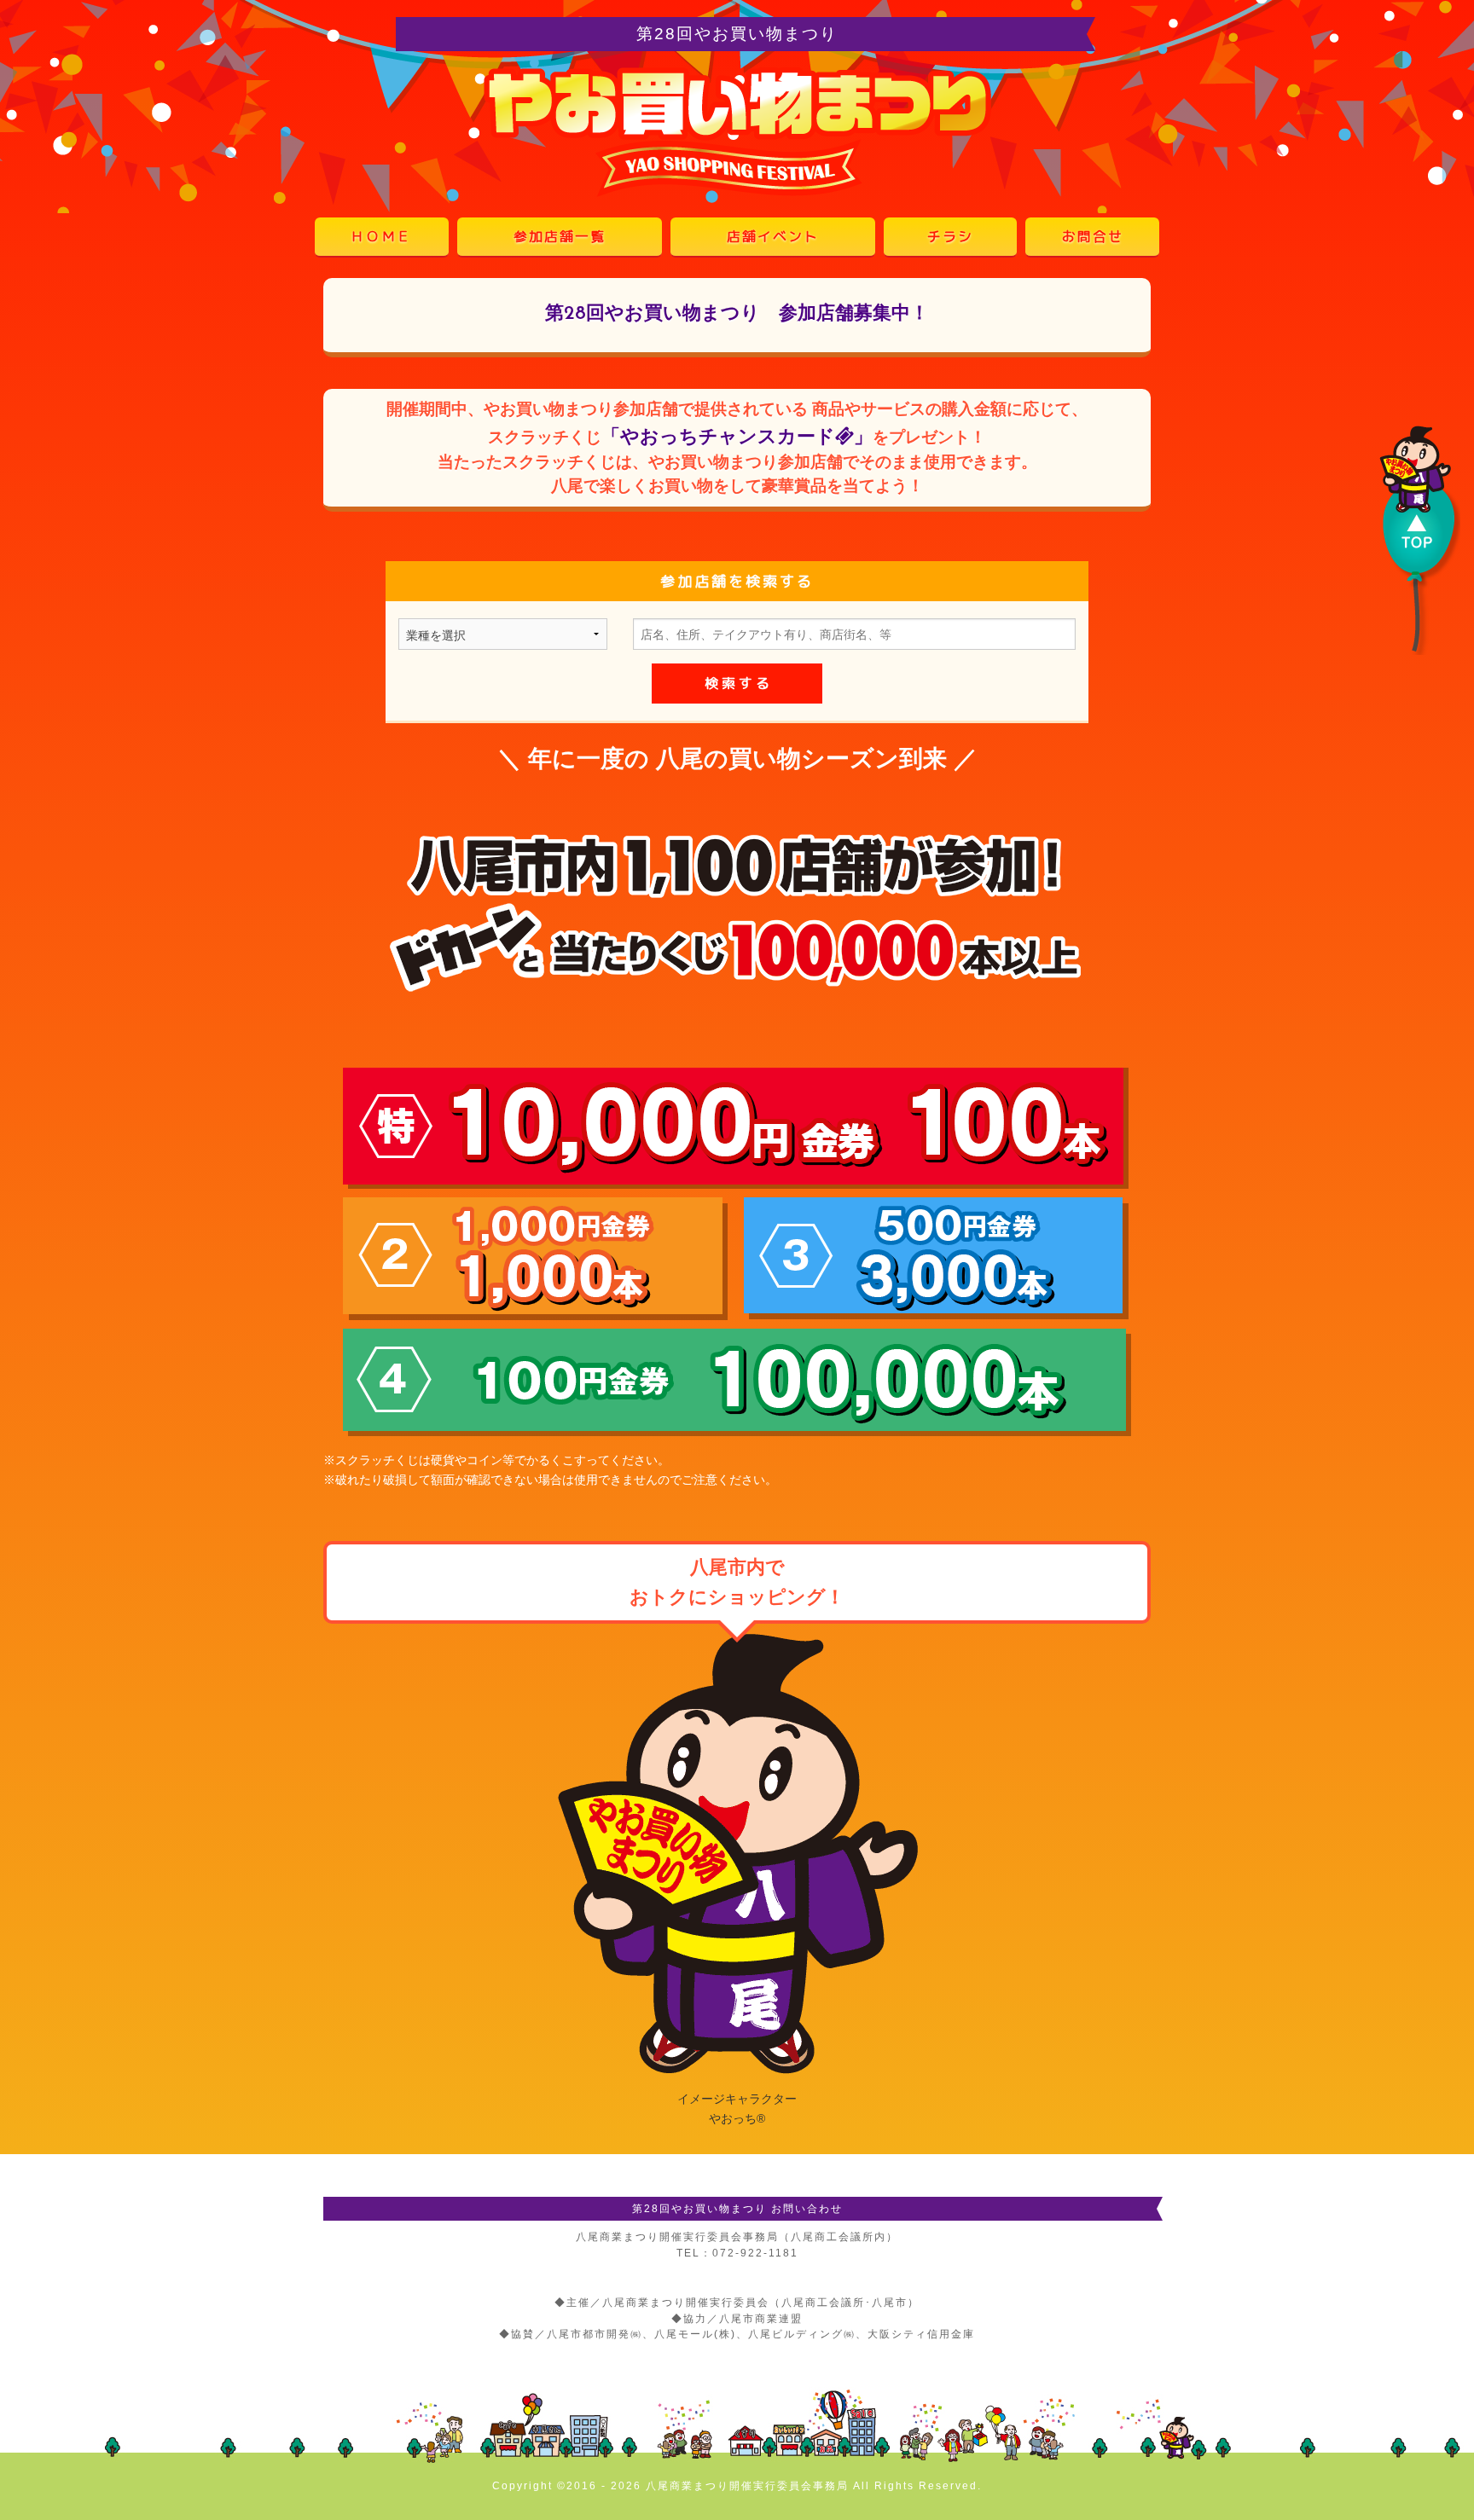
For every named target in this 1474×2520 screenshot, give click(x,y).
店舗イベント (773, 236)
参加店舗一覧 (560, 236)
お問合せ (1093, 236)
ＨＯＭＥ (381, 236)
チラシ (950, 236)
